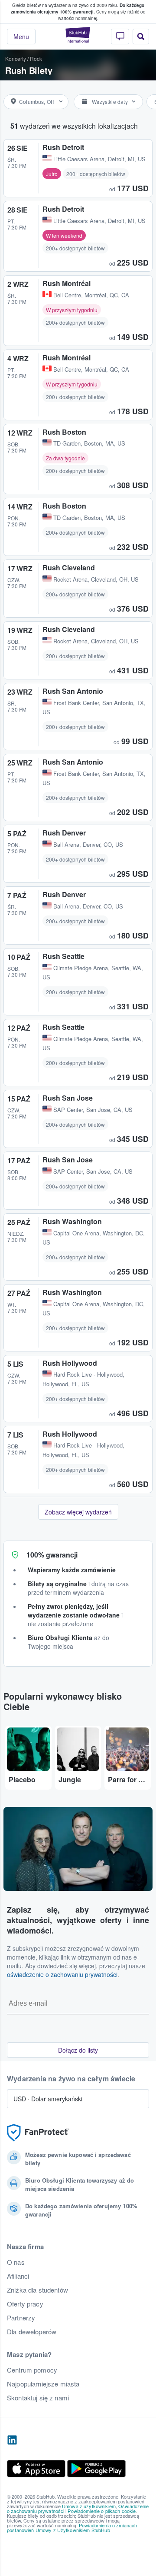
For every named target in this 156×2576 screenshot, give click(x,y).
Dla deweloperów (32, 2332)
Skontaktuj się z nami (38, 2398)
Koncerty (16, 58)
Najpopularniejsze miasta (43, 2384)
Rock (36, 58)
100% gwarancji (52, 1555)
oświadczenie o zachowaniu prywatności (62, 1974)
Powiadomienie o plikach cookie (102, 2511)
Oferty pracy (25, 2304)
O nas (16, 2262)
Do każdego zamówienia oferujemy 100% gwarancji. (78, 8)
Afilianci (18, 2276)
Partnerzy (21, 2318)
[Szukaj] (141, 37)
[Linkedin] (12, 2440)
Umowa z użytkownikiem (89, 2506)
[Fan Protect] (38, 2133)
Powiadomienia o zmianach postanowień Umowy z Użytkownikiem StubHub (72, 2528)
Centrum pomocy (32, 2370)
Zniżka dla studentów (37, 2290)
